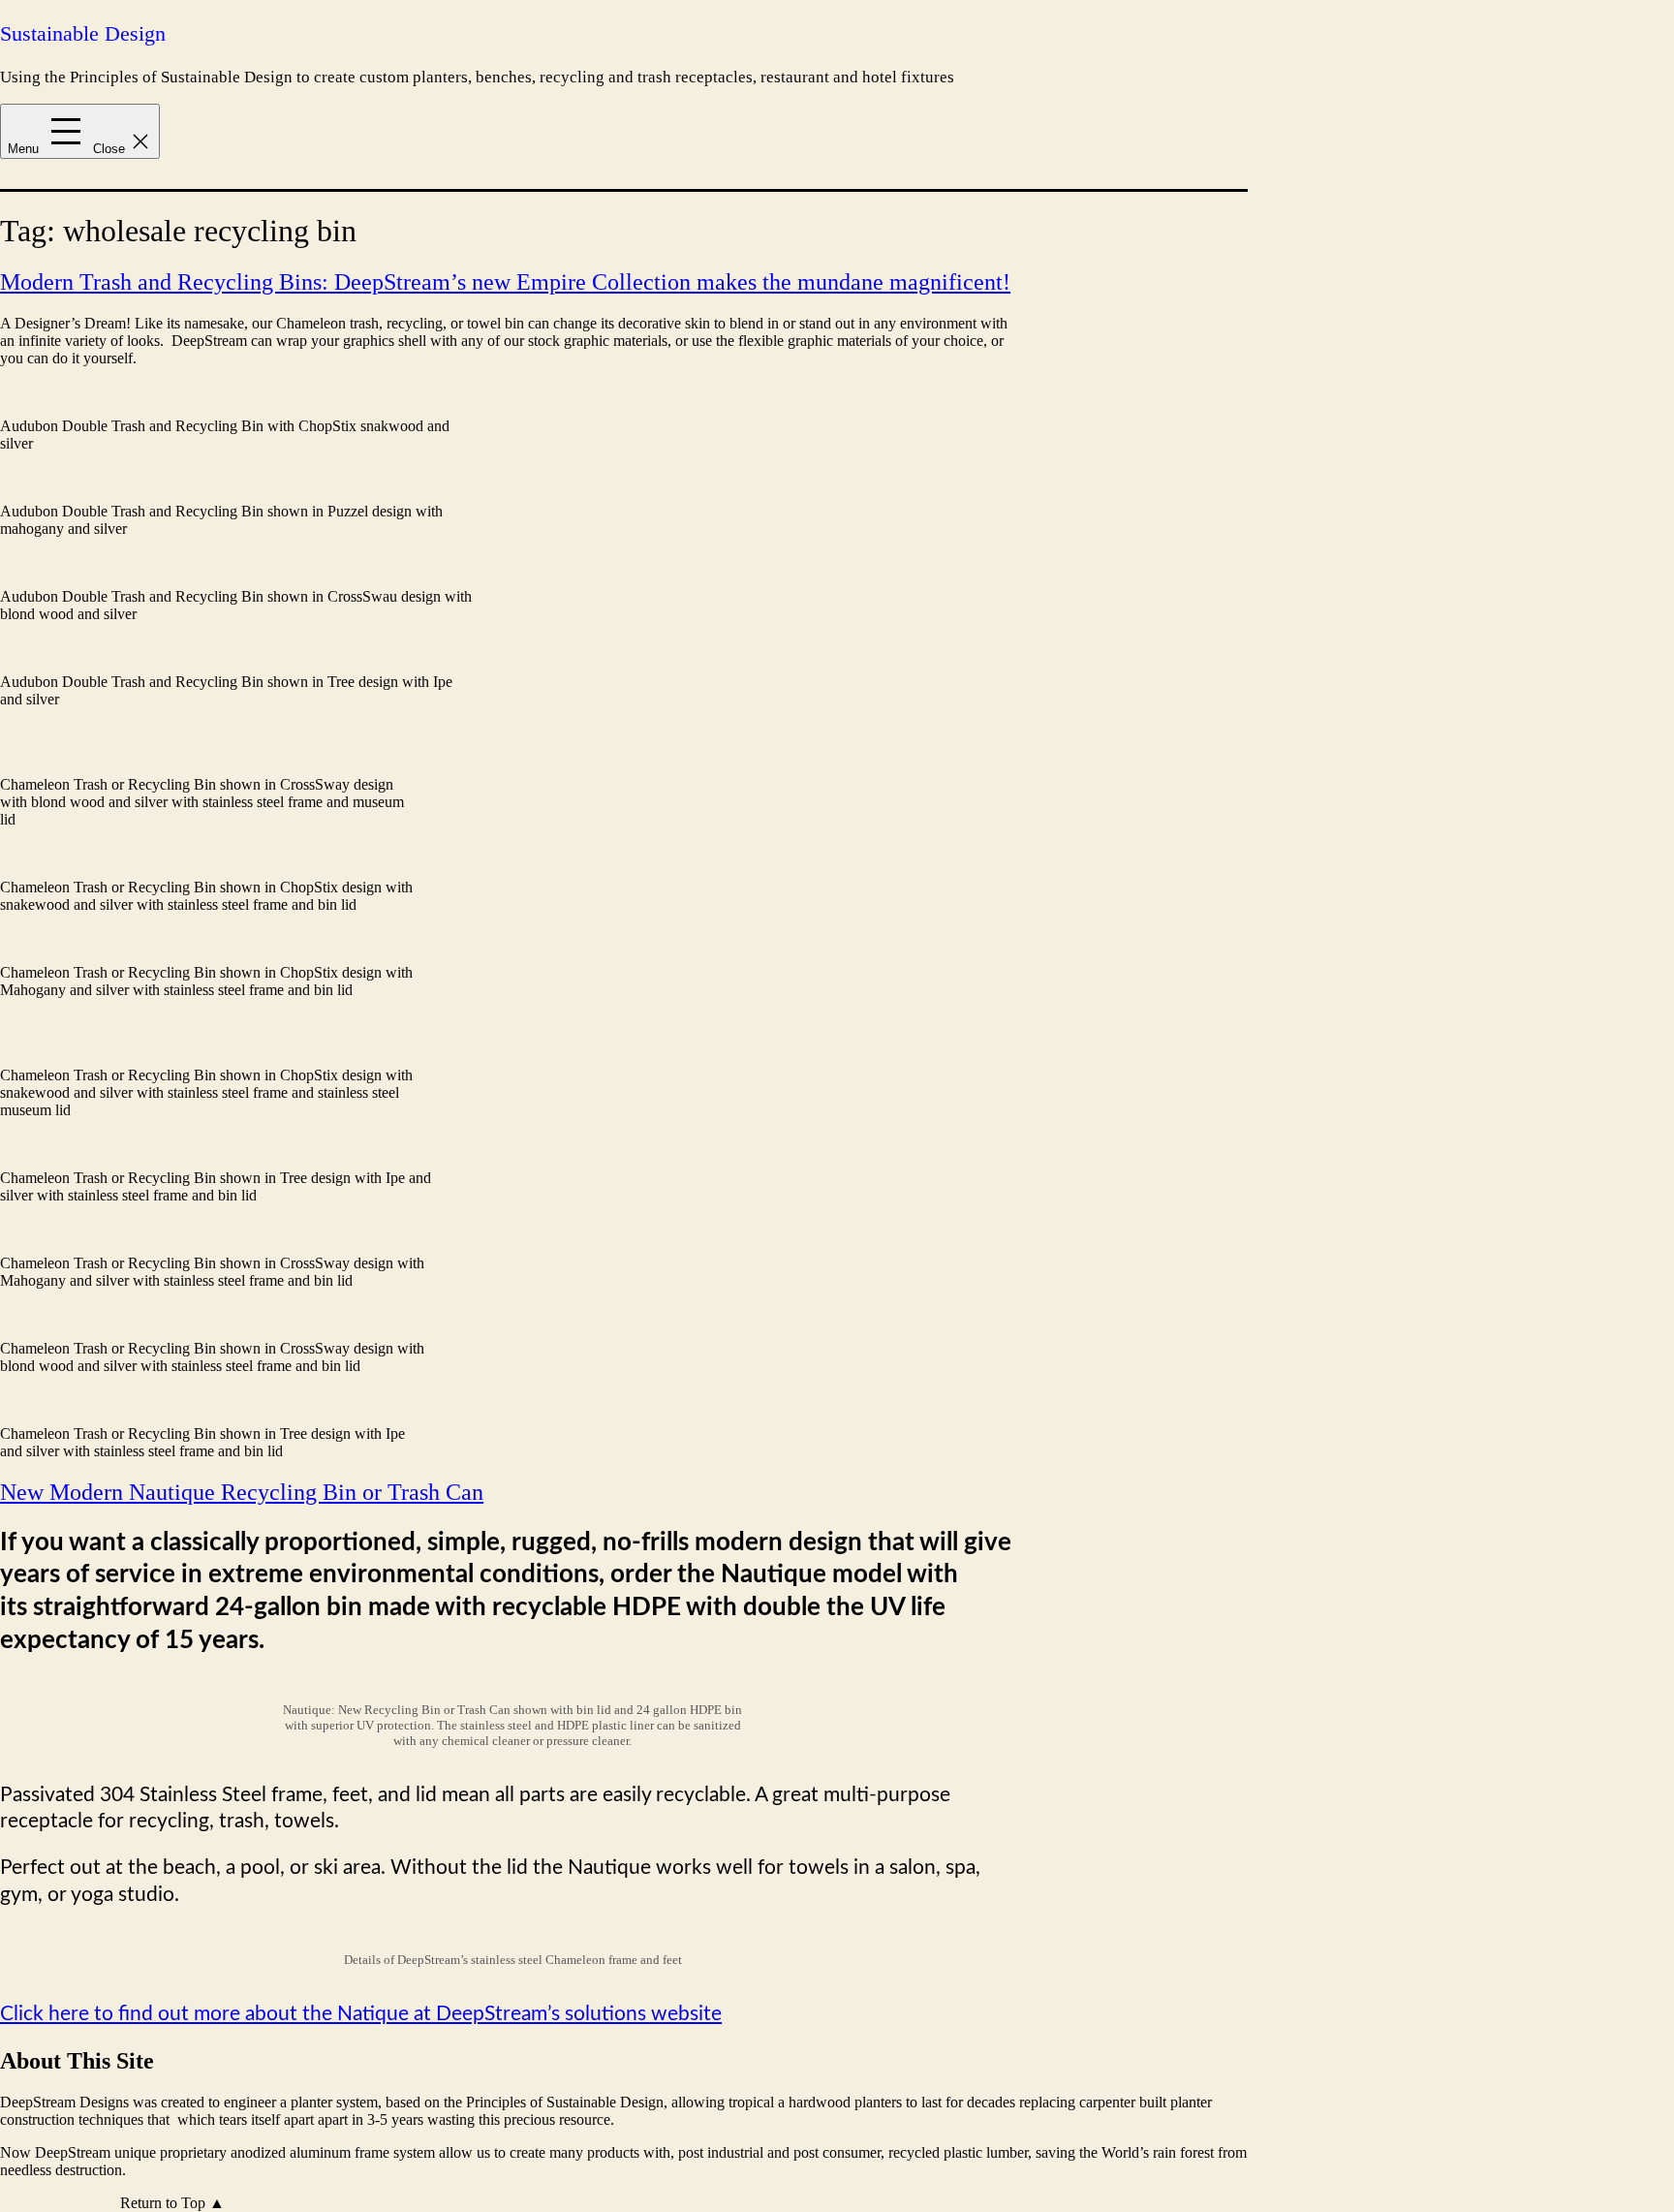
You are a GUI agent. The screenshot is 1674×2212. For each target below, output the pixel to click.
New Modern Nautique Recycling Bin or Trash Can (242, 1492)
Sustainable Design (83, 33)
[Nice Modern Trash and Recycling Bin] (236, 408)
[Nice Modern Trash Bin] (236, 494)
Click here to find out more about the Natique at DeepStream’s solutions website (361, 2014)
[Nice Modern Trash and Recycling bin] (236, 664)
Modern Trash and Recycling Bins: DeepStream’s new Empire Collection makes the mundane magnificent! (505, 282)
